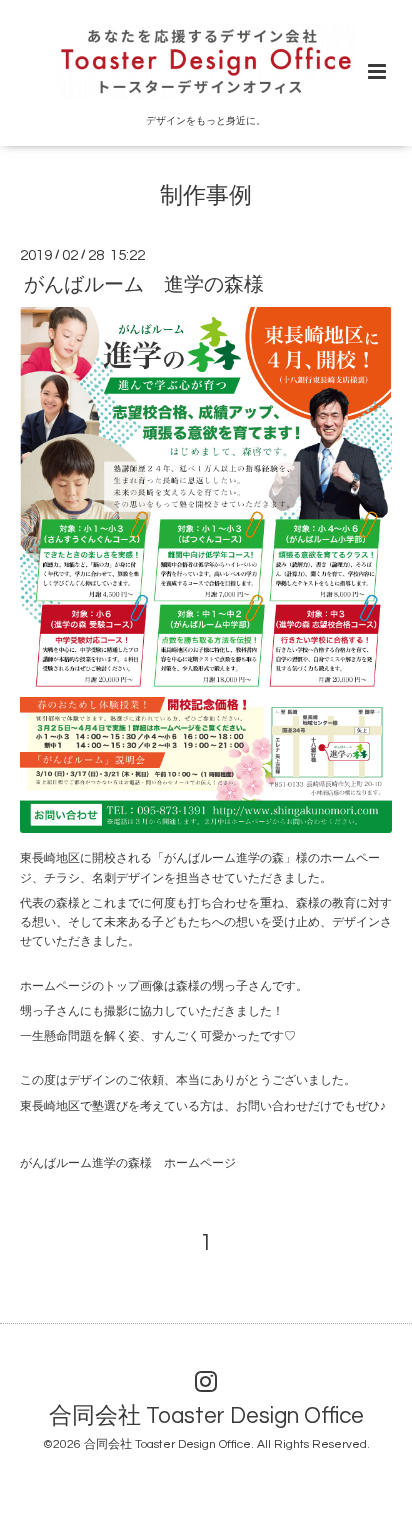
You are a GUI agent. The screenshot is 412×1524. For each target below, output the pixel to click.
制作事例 (206, 196)
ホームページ (200, 1163)
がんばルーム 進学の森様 (144, 284)
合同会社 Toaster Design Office (206, 1416)
